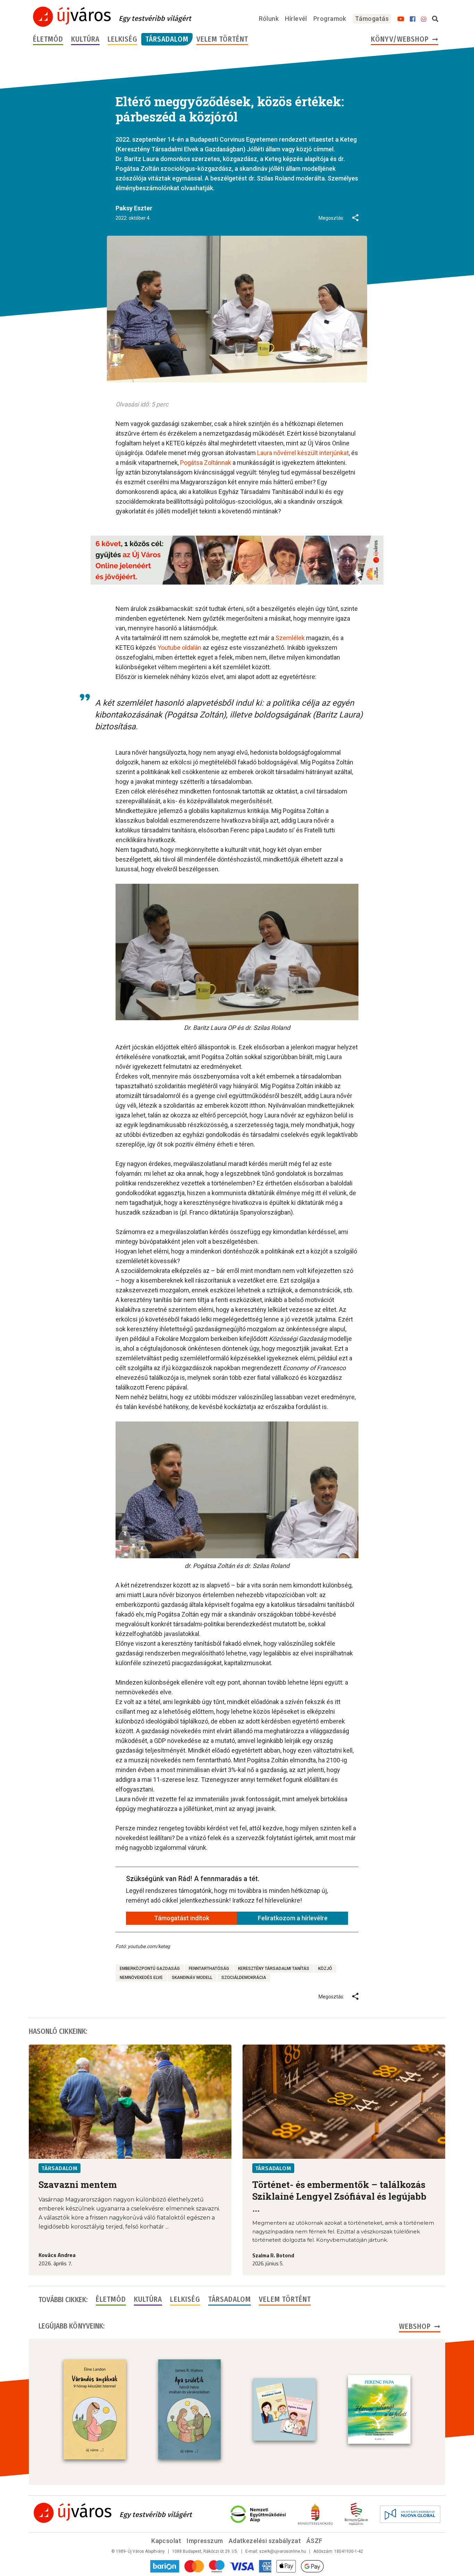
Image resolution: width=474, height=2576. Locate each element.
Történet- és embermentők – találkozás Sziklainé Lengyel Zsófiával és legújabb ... (339, 2196)
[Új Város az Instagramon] (424, 19)
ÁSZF (315, 2541)
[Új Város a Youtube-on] (401, 19)
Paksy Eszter (134, 208)
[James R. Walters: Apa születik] (189, 2409)
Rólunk (269, 19)
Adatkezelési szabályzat (265, 2541)
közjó (325, 1969)
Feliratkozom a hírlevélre (293, 1918)
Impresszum (205, 2541)
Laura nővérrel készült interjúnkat (302, 453)
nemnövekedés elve (141, 1978)
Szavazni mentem (78, 2184)
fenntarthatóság (209, 1969)
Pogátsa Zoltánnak (205, 463)
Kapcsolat (166, 2541)
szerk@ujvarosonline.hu (283, 2551)
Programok (330, 19)
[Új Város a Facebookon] (413, 19)
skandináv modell (192, 1978)
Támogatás (372, 19)
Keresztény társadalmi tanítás (274, 1969)
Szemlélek (290, 638)
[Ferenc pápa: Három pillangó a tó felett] (379, 2409)
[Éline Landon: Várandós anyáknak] (95, 2409)
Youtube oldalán (179, 648)
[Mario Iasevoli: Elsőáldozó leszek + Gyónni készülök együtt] (285, 2409)
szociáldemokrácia (244, 1978)
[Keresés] (435, 19)
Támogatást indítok (182, 1918)
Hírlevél (296, 19)
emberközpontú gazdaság (150, 1969)
